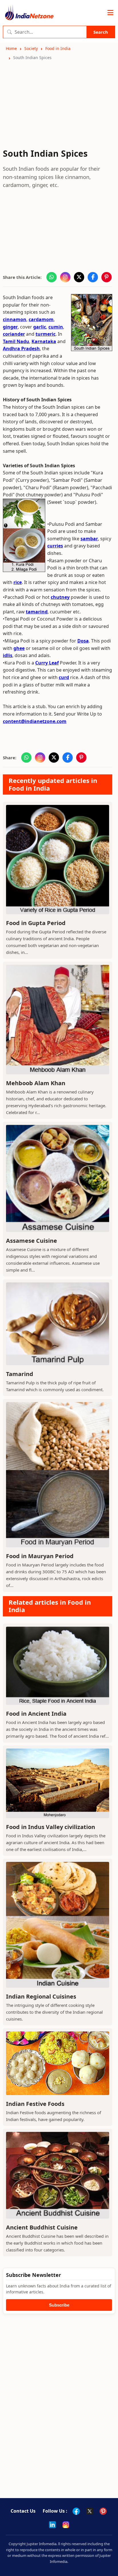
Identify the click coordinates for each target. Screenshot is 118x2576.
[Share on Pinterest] (107, 277)
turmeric (46, 334)
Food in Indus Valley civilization (51, 1827)
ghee (19, 648)
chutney (60, 597)
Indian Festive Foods (35, 2104)
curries (55, 546)
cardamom (41, 319)
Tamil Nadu (16, 341)
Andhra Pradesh (21, 349)
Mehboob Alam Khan (36, 1083)
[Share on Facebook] (93, 277)
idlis (8, 655)
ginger (10, 327)
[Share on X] (79, 277)
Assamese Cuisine (32, 1241)
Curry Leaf (47, 663)
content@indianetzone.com (35, 721)
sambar (89, 539)
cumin (56, 327)
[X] (90, 2511)
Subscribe (59, 2305)
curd (64, 677)
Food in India (58, 48)
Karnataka (44, 341)
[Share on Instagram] (65, 277)
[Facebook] (76, 2511)
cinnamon (15, 319)
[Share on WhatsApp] (52, 277)
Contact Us (23, 2511)
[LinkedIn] (52, 2525)
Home (11, 48)
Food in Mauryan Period (40, 1556)
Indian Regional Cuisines (41, 1996)
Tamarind (20, 1374)
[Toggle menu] (110, 13)
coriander (14, 334)
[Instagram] (66, 2525)
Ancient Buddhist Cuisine (42, 2227)
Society (31, 48)
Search (101, 32)
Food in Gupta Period (36, 923)
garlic (40, 327)
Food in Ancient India (36, 1714)
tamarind (37, 612)
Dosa (83, 641)
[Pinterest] (103, 2511)
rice (18, 582)
